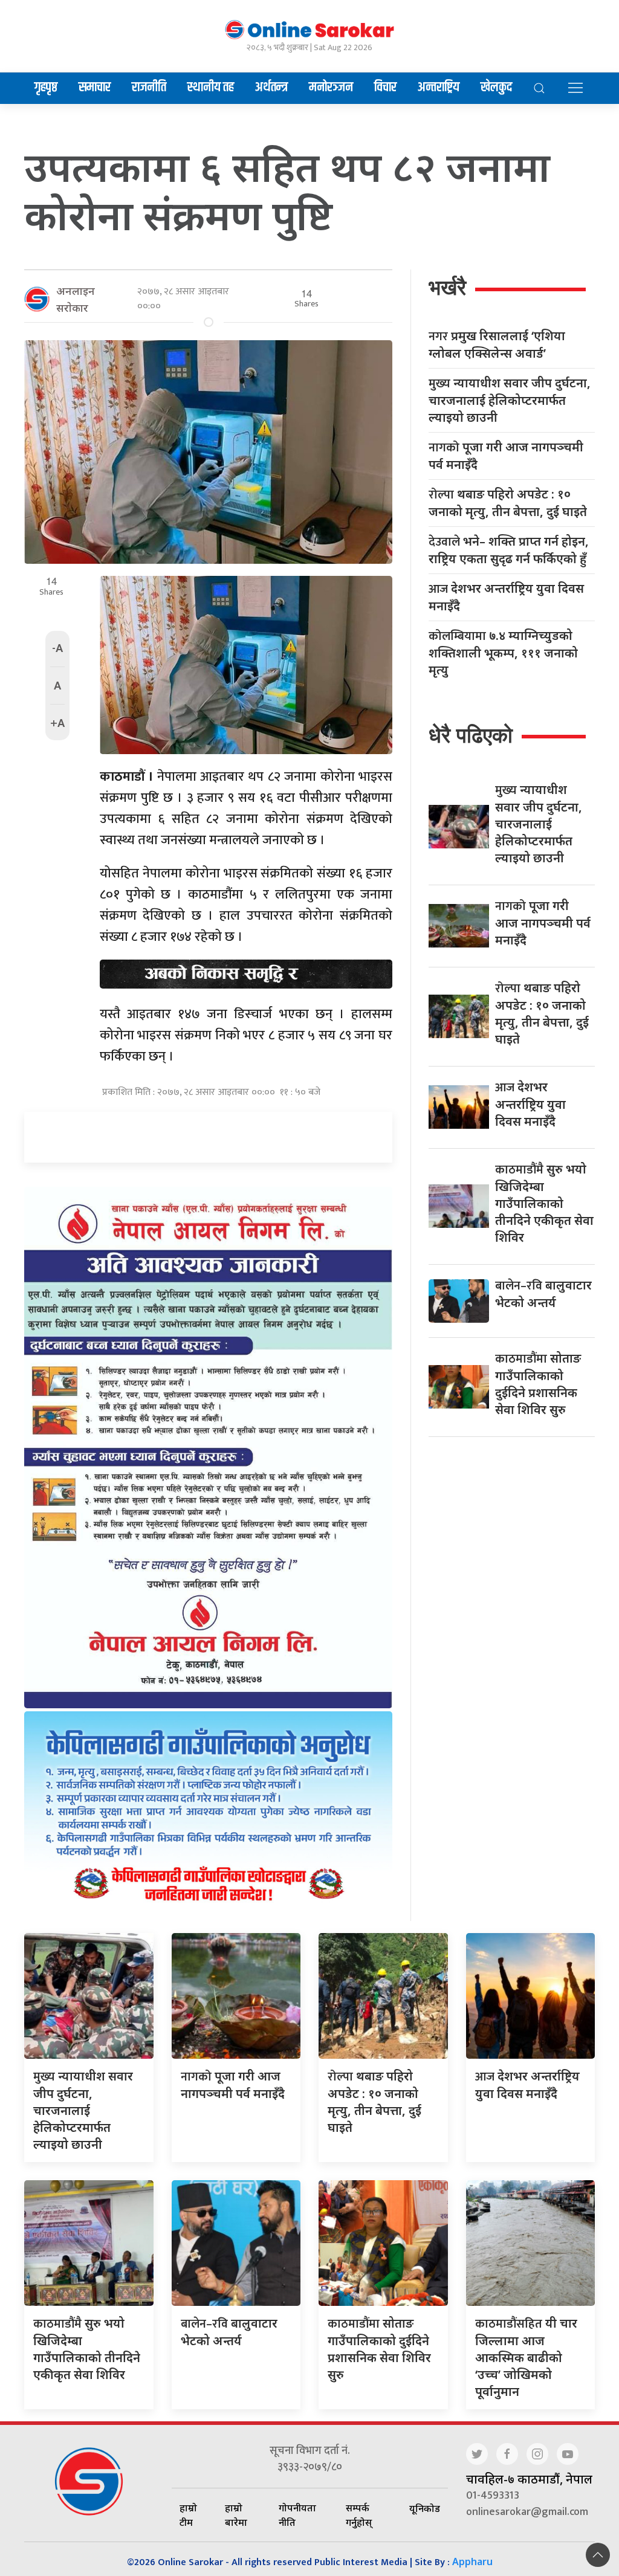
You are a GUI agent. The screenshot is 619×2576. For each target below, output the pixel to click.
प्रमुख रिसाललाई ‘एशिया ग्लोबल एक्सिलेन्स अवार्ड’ (497, 344)
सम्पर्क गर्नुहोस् (359, 2515)
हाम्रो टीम (188, 2515)
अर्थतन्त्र (271, 88)
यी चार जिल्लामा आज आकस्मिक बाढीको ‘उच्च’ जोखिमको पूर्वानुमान (526, 2357)
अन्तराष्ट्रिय (439, 88)
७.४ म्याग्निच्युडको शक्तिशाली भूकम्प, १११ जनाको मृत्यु (503, 653)
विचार (385, 88)
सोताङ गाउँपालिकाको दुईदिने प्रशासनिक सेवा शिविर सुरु (538, 1384)
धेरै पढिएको (471, 735)
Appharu (472, 2561)
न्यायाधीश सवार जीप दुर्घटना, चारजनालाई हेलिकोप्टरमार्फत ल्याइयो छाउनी (510, 400)
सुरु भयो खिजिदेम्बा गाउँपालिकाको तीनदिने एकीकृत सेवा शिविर (544, 1203)
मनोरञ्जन (331, 88)
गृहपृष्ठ (46, 88)
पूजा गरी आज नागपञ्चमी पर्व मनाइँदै (506, 456)
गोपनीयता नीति (297, 2515)
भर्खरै (447, 287)
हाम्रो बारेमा (236, 2515)
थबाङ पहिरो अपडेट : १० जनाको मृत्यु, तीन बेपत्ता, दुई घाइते (508, 503)
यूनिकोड (425, 2508)
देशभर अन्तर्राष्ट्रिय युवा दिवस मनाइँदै (506, 597)
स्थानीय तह (211, 88)
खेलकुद (496, 88)
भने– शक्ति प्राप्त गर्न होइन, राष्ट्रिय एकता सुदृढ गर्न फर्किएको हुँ (509, 550)
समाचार (95, 88)
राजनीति (149, 88)
